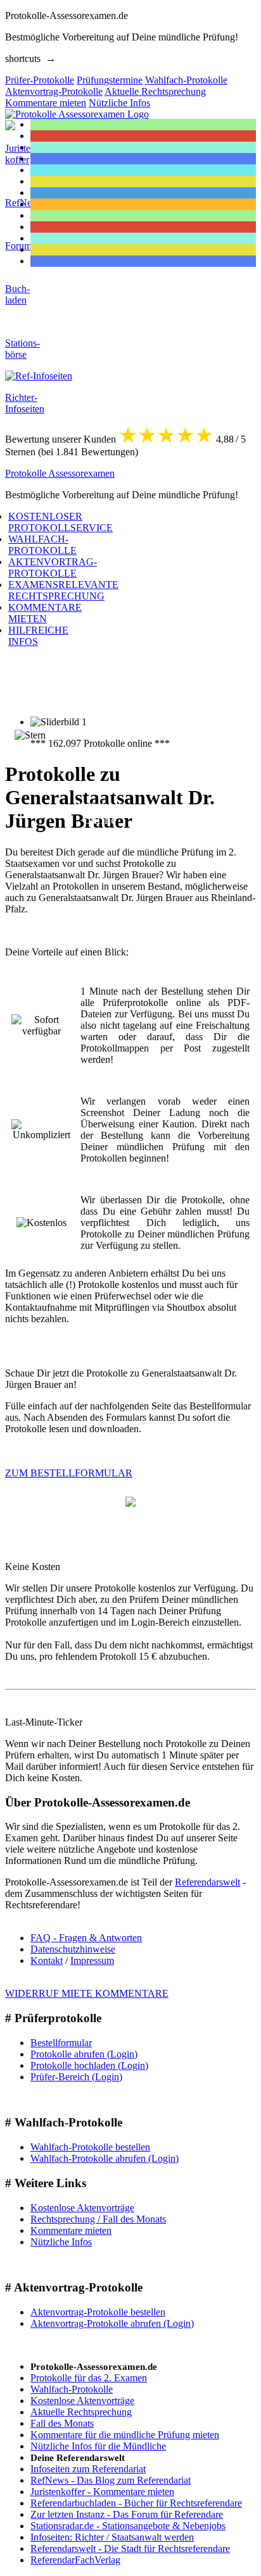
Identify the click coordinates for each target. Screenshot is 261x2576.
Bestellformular (61, 2043)
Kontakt (47, 1960)
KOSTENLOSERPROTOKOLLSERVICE (60, 522)
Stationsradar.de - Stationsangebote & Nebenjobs (128, 2526)
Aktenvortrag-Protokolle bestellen (98, 2312)
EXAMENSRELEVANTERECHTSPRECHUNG (63, 590)
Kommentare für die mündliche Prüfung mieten (125, 2435)
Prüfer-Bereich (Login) (76, 2077)
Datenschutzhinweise (73, 1949)
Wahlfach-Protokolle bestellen (90, 2147)
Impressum (92, 1960)
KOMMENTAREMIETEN (45, 613)
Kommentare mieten (71, 2230)
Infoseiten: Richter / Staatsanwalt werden (112, 2537)
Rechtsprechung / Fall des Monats (98, 2219)
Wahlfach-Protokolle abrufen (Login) (105, 2158)
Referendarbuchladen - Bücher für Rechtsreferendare (136, 2503)
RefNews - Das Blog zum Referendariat (111, 2480)
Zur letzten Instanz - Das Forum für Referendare (127, 2514)
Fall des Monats (62, 2423)
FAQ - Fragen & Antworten (86, 1938)
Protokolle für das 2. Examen (89, 2378)
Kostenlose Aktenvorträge (82, 2208)
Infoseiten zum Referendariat (88, 2469)
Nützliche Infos (61, 2242)
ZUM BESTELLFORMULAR (69, 1473)
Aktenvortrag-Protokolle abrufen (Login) (112, 2323)
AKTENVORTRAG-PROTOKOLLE (53, 567)
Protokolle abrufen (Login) (84, 2054)
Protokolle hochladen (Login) (89, 2065)
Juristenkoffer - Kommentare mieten (102, 2492)
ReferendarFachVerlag (75, 2560)
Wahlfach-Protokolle (72, 2389)
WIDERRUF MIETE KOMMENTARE (87, 1993)
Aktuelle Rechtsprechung (81, 2412)
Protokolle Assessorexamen (60, 473)
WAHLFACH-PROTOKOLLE (42, 545)
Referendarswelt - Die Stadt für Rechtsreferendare (130, 2548)
